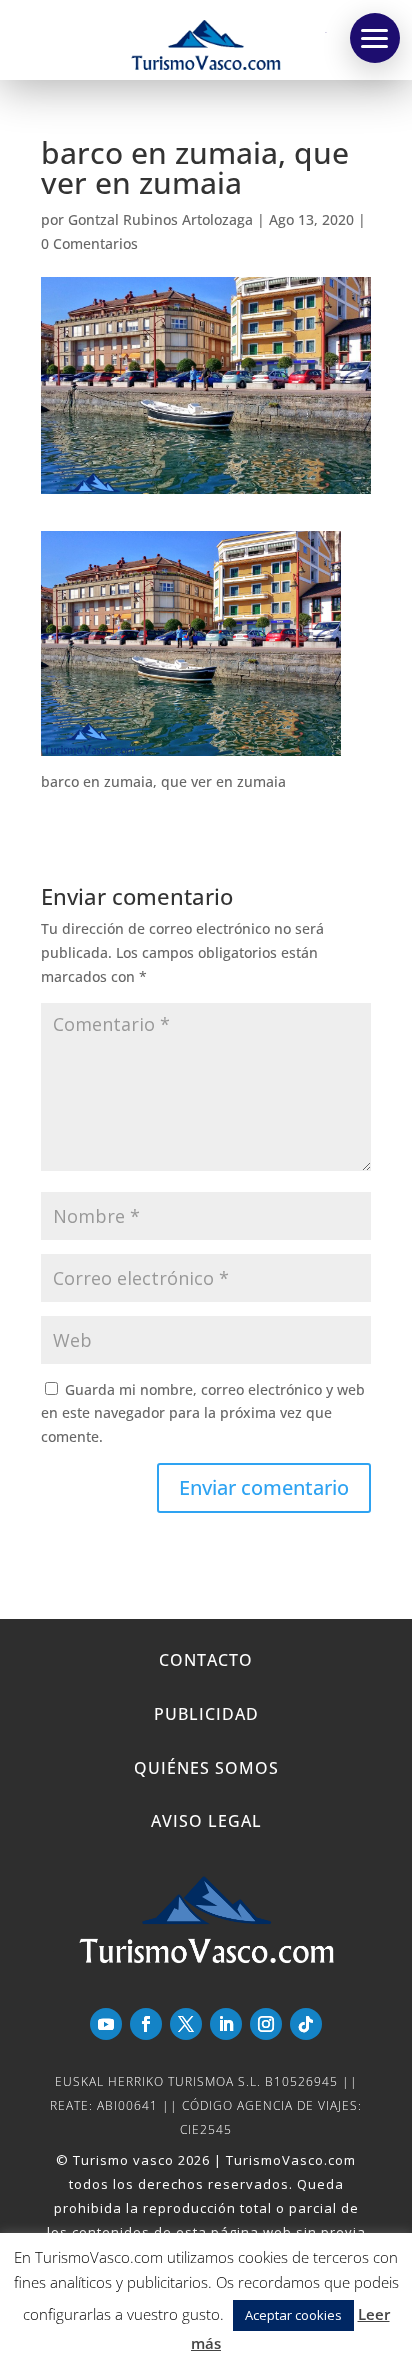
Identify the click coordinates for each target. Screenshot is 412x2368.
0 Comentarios (89, 243)
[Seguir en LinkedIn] (226, 2024)
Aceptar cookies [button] (293, 2315)
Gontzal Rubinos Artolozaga (160, 219)
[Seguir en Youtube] (106, 2024)
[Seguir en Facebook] (146, 2024)
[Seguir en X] (186, 2024)
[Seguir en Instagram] (266, 2024)
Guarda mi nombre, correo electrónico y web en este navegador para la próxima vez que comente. (203, 1413)
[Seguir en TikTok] (306, 2024)
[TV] (375, 38)
